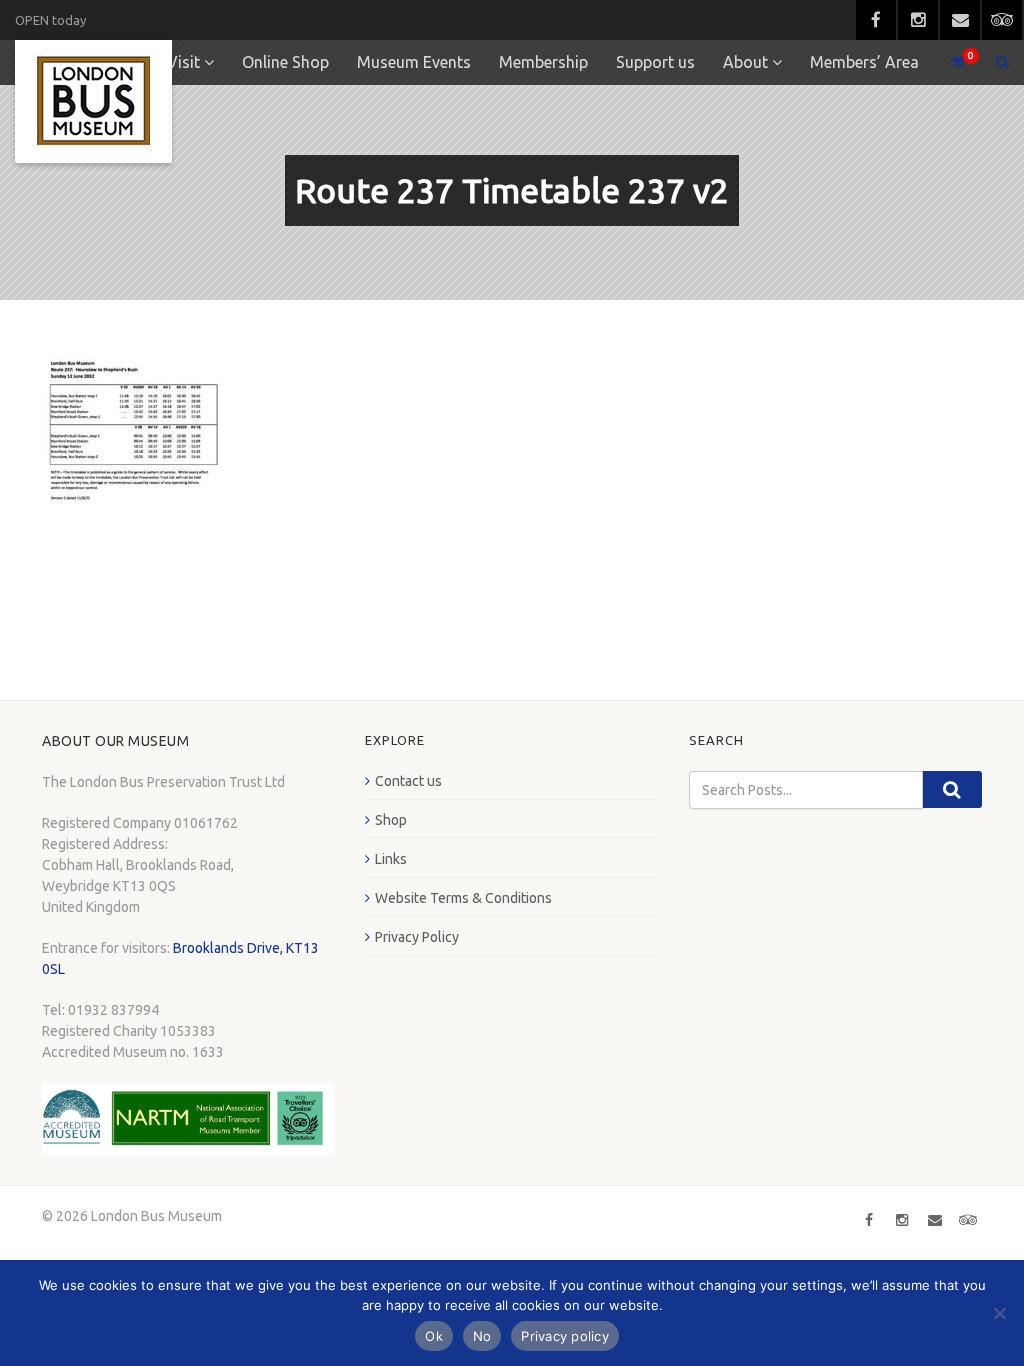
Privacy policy (565, 1336)
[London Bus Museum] (93, 101)
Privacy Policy (417, 937)
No (482, 1336)
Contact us (408, 781)
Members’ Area (864, 62)
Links (391, 859)
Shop (391, 820)
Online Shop (285, 62)
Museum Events (414, 62)
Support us (655, 62)
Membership (543, 62)
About (745, 62)
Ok (434, 1336)
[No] (999, 1313)
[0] (949, 62)
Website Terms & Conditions (463, 898)
